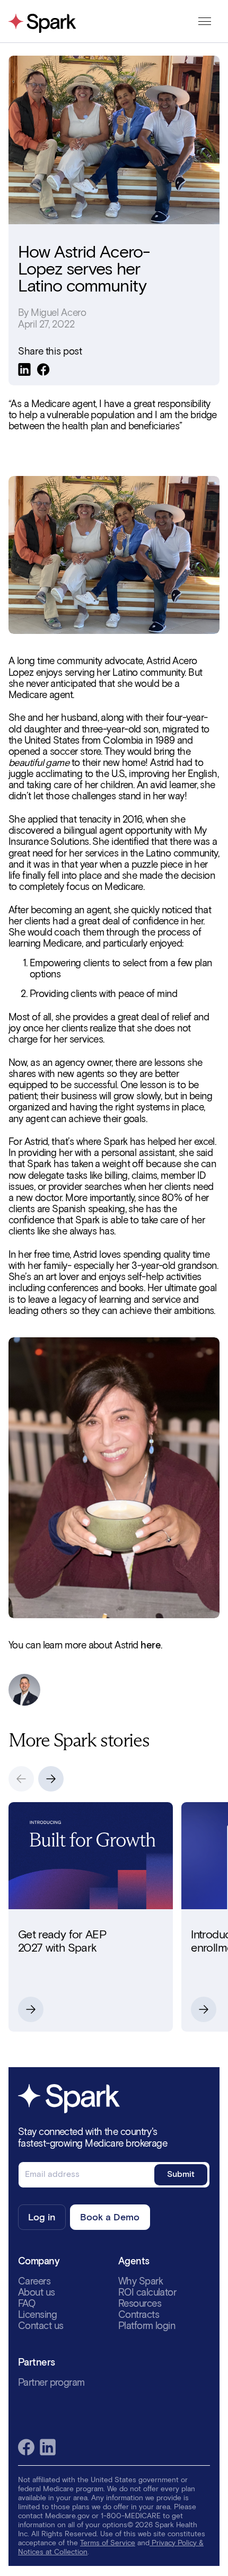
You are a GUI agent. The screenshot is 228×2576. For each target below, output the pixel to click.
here (151, 1645)
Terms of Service (108, 2543)
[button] (51, 1779)
